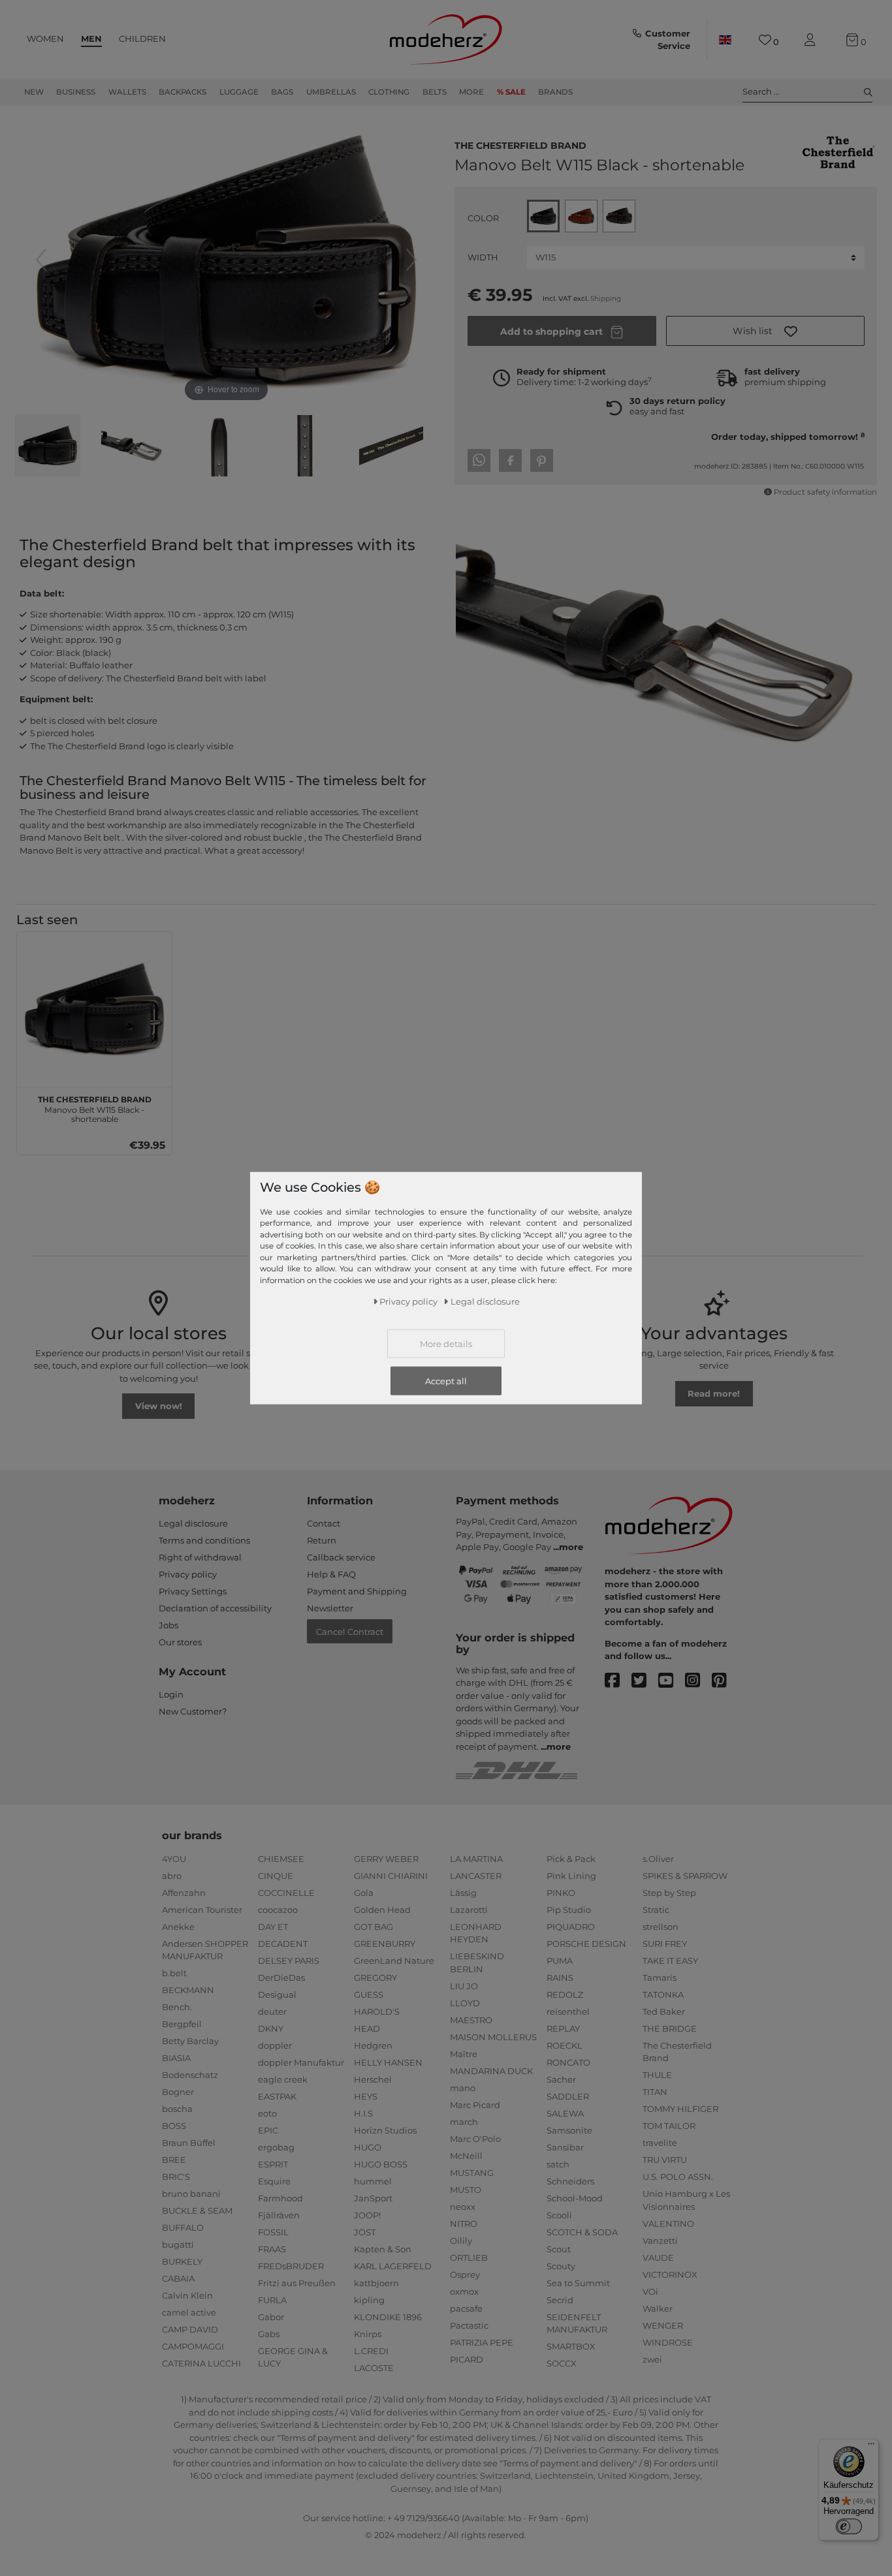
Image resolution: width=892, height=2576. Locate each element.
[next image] (411, 260)
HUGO (368, 2147)
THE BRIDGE (670, 2028)
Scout (559, 2249)
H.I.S (363, 2113)
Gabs (269, 2334)
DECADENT (283, 1944)
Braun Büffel (189, 2143)
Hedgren (373, 2045)
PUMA (560, 1961)
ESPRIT (273, 2164)
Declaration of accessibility (215, 1608)
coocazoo (278, 1910)
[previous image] (41, 260)
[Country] (725, 40)
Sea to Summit (578, 2283)
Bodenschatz (190, 2075)
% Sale (511, 92)
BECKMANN (188, 1990)
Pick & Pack (571, 1859)
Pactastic (469, 2325)
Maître (464, 2054)
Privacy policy (188, 1574)
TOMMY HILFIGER (680, 2109)
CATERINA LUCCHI (201, 2363)
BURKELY (182, 2261)
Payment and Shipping (357, 1591)
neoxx (463, 2207)
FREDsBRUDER (291, 2266)
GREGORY (375, 1978)
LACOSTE (374, 2368)
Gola (364, 1893)
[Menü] (871, 2447)
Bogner (178, 2092)
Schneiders (570, 2181)
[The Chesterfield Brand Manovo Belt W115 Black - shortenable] (48, 447)
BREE (174, 2160)
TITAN (655, 2092)
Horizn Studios (385, 2130)
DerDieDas (281, 1978)
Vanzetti (660, 2241)
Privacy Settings (193, 1591)
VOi (650, 2291)
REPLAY (563, 2028)
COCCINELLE (286, 1893)
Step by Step (669, 1893)
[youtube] (672, 1681)
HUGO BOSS (381, 2164)
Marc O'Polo (475, 2139)
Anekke (178, 1927)
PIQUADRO (571, 1927)
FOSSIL (273, 2232)
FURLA (272, 2300)
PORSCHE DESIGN (586, 1944)
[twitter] (645, 1681)
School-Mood (575, 2198)
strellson (661, 1927)
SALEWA (565, 2113)
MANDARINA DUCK (491, 2071)
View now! (159, 1406)
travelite (660, 2143)
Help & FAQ (331, 1574)
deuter (272, 2011)
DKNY (271, 2028)
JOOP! (367, 2215)
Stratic (656, 1910)
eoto (267, 2113)
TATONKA (663, 1994)
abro (172, 1876)
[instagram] (698, 1681)
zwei (652, 2359)
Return (322, 1540)
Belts (435, 92)
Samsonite (569, 2130)
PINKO (561, 1893)
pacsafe (466, 2308)
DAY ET (273, 1927)
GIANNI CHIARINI (391, 1876)
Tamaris (660, 1978)
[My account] (812, 40)
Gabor (271, 2317)
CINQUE (276, 1876)
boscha (177, 2109)
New (34, 92)
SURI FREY (665, 1944)
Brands (555, 92)
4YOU (174, 1859)
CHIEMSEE (281, 1859)
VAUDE (658, 2258)
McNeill (466, 2156)
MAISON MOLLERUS (493, 2037)
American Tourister (202, 1910)
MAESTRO (471, 2020)
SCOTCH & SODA (582, 2232)
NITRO (464, 2224)
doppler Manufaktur (301, 2062)
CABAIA (178, 2278)
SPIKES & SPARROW (685, 1876)
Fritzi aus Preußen (297, 2283)
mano (463, 2088)
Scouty (561, 2266)
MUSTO (466, 2190)
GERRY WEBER (386, 1859)
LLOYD (465, 2003)
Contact (324, 1523)
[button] (765, 331)
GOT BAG (374, 1927)
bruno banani (191, 2194)
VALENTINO (668, 2224)
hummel (373, 2181)
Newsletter (330, 1608)
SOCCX (562, 2363)
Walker (658, 2308)
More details (446, 1344)
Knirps (368, 2334)
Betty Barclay (190, 2041)
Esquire (274, 2181)
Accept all (446, 1381)
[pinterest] (725, 1681)
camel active (189, 2312)
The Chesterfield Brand (520, 144)
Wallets (127, 92)
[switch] (849, 2526)
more (571, 1547)
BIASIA (176, 2058)
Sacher (561, 2079)
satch (558, 2164)
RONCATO (568, 2062)
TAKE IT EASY (670, 1961)
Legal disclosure (193, 1523)
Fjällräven (279, 2215)
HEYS (366, 2096)
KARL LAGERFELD (393, 2266)
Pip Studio (569, 1910)
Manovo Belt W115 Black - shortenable (95, 1108)
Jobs (168, 1625)
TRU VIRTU (665, 2160)
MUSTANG (472, 2173)
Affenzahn (184, 1893)
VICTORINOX (670, 2274)
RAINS (560, 1978)
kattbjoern (376, 2283)
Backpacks (183, 92)
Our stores (180, 1642)
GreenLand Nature (394, 1961)
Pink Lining (571, 1876)
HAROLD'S (377, 2011)
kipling (369, 2300)
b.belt (174, 1973)
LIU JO (464, 1986)
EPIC (268, 2130)
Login (171, 1694)
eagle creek (283, 2079)
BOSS (174, 2126)
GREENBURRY (385, 1944)
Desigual (277, 1994)
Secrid (560, 2300)
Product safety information (825, 492)
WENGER (663, 2325)
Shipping (606, 299)
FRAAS (272, 2249)
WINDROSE (668, 2342)
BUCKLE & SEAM (197, 2211)
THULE (657, 2075)
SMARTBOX (571, 2346)
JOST (365, 2232)
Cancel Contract (350, 1632)
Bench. (177, 2007)
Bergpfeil (182, 2024)
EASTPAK (277, 2096)
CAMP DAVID (190, 2329)
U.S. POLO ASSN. (678, 2177)
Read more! (714, 1393)
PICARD (467, 2359)
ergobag (276, 2147)
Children (142, 39)
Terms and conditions (204, 1540)
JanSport (373, 2198)
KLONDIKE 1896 (388, 2317)
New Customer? (193, 1711)
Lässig (463, 1893)
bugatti (178, 2244)
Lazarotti (469, 1910)
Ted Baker (664, 2011)
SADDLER (568, 2096)
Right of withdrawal (200, 1557)
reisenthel (568, 2011)
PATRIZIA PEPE (482, 2342)
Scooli (559, 2215)
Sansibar (565, 2147)
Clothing (389, 92)
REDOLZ (565, 1994)
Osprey (465, 2274)
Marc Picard (475, 2105)
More (471, 92)
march (464, 2122)
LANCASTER (476, 1876)
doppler (275, 2045)
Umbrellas (331, 92)
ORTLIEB (469, 2258)
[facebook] (618, 1681)
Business (76, 92)
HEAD (367, 2028)
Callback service (341, 1557)
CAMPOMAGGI (193, 2346)
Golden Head (382, 1910)
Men (91, 39)
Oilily (461, 2241)
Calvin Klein (187, 2295)
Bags (282, 92)
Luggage (239, 92)
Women (45, 39)
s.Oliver (658, 1859)
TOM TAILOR (669, 2126)
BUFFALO (183, 2227)
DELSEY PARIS (289, 1961)
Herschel (373, 2079)
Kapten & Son (383, 2249)
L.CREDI (371, 2351)
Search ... (761, 91)
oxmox (464, 2291)
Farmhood (280, 2198)
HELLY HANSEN (388, 2062)
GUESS (369, 1994)
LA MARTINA (476, 1859)
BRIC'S (176, 2177)
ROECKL (565, 2045)
